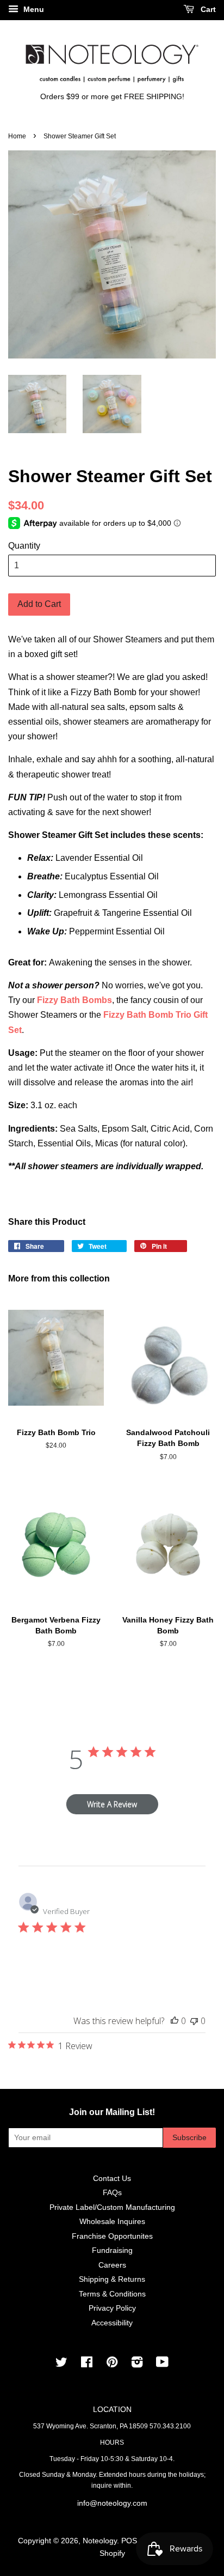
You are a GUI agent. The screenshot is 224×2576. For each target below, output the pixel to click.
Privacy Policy (112, 2308)
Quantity (24, 546)
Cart (207, 9)
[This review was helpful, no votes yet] (175, 2021)
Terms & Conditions (112, 2294)
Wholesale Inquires (112, 2222)
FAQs (112, 2193)
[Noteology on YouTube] (162, 2364)
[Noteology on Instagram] (137, 2364)
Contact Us (112, 2179)
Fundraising (112, 2250)
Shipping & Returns (112, 2279)
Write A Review (112, 1804)
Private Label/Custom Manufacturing (112, 2207)
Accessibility (112, 2323)
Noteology (100, 2541)
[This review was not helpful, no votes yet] (194, 2021)
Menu (33, 9)
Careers (112, 2265)
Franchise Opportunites (112, 2236)
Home (17, 136)
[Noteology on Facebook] (87, 2364)
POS (129, 2541)
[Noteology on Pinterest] (112, 2364)
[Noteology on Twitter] (61, 2364)
